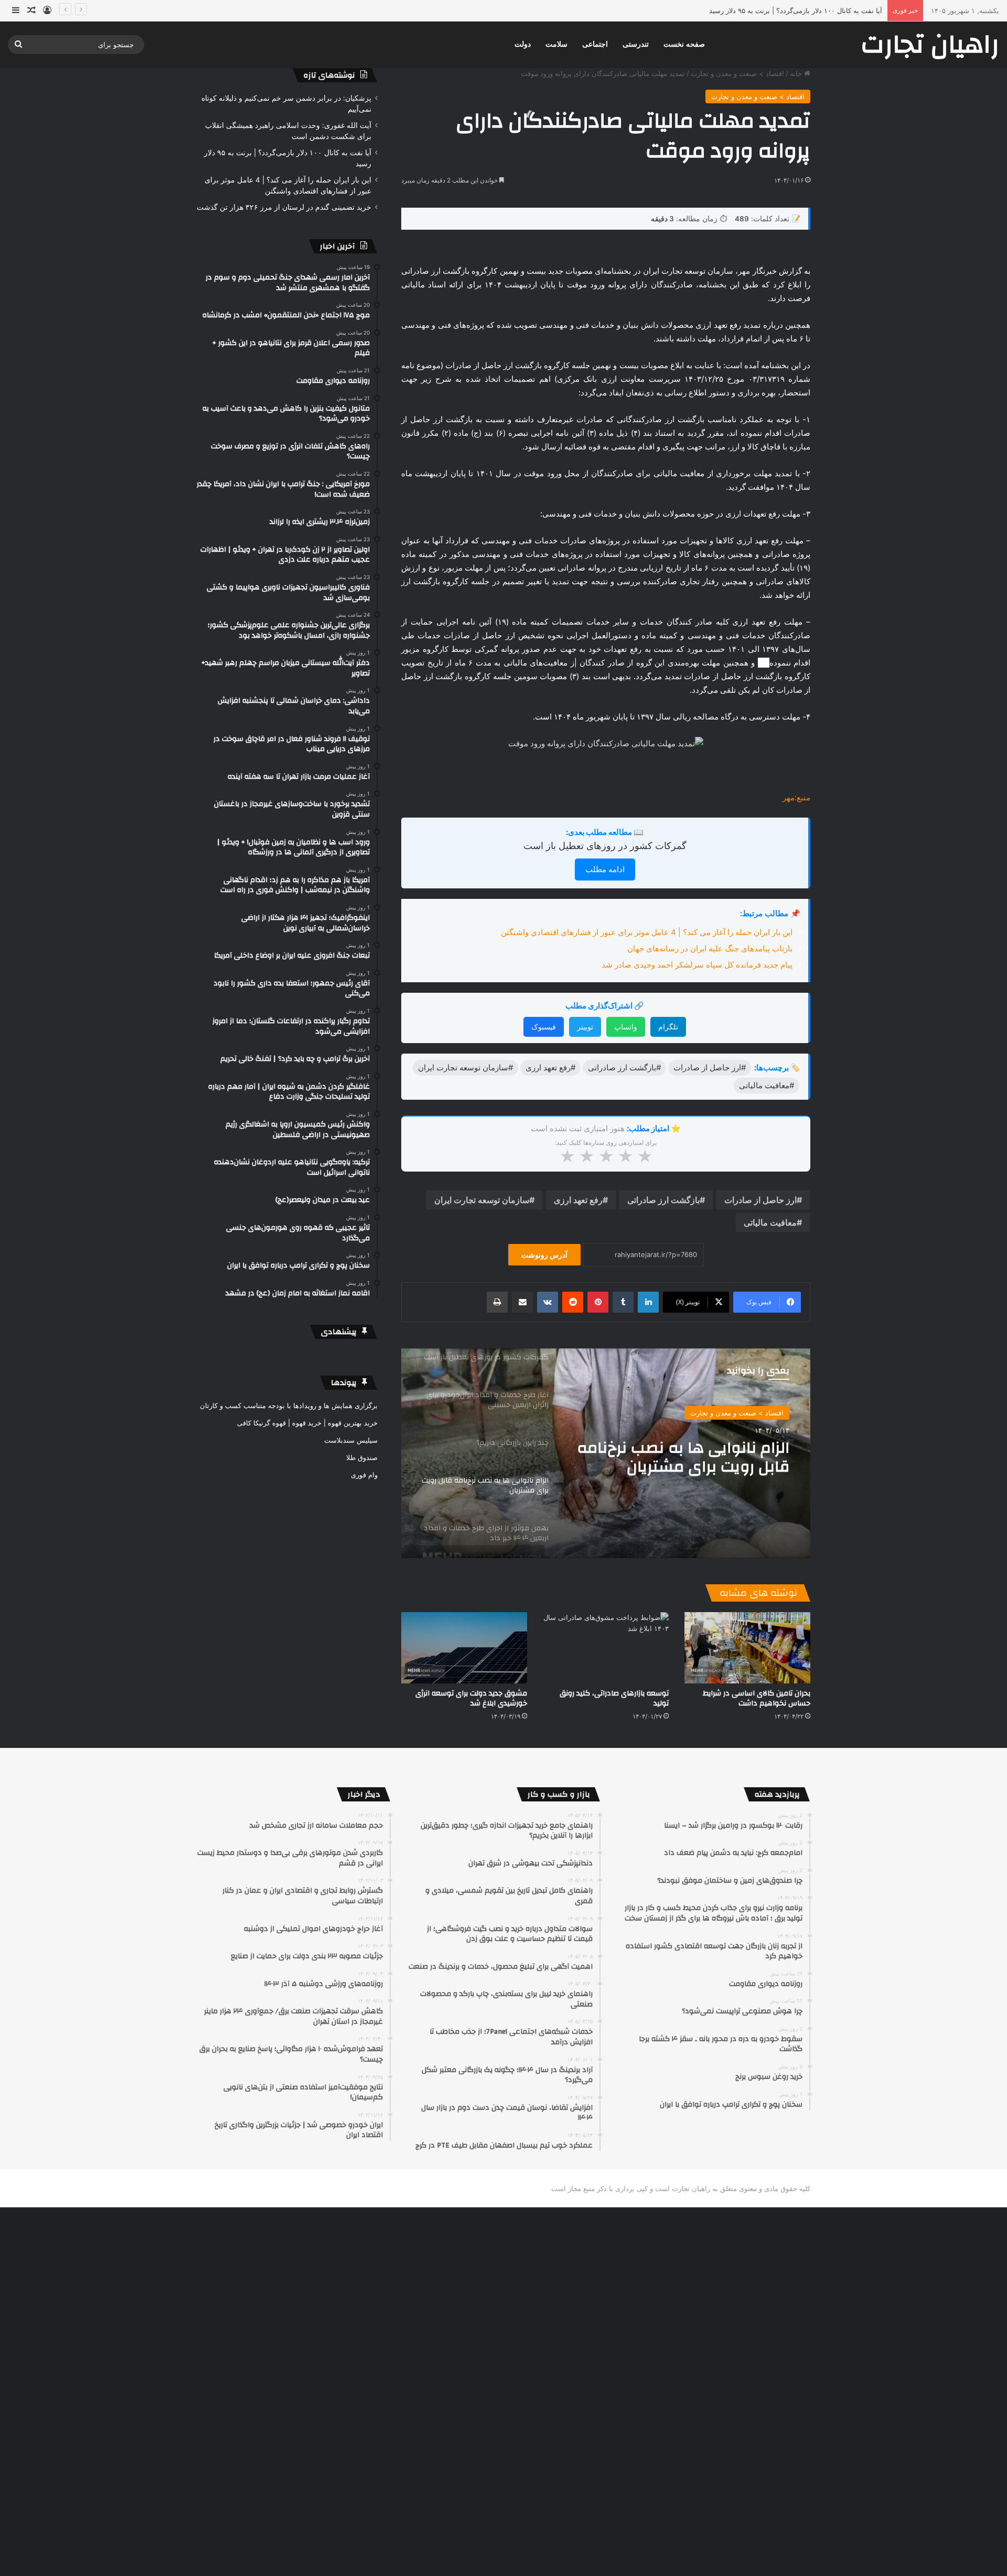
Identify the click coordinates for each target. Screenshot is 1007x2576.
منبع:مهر (796, 797)
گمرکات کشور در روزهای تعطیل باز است (605, 846)
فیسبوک (544, 1027)
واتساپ (626, 1027)
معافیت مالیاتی (770, 1222)
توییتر (585, 1027)
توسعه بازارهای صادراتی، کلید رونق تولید (614, 1698)
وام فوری (364, 1475)
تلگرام (668, 1027)
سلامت (556, 44)
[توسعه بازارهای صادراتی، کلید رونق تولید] (606, 1647)
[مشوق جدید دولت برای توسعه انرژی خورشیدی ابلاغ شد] (464, 1647)
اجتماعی (595, 44)
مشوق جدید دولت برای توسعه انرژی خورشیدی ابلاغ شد (471, 1698)
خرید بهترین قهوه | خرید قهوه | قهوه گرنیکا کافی (307, 1423)
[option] (606, 1453)
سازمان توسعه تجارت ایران (482, 1200)
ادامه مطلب (605, 869)
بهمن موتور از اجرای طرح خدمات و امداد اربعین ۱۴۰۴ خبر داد (680, 1460)
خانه (797, 73)
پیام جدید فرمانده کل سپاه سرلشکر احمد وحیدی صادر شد (697, 965)
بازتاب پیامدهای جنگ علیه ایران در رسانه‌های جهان (710, 948)
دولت (523, 44)
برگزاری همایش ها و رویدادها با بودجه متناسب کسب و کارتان (289, 1405)
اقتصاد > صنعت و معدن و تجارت (737, 73)
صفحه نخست (684, 44)
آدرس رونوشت (544, 1255)
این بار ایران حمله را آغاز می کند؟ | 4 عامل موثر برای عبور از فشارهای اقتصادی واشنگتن (752, 10)
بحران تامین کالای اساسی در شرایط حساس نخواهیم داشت (757, 1698)
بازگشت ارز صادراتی (663, 1200)
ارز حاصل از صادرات (760, 1200)
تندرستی (636, 44)
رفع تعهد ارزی (578, 1200)
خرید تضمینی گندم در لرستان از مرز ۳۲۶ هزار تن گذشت (284, 207)
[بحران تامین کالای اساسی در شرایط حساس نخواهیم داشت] (747, 1647)
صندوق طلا (362, 1457)
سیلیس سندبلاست (351, 1440)
